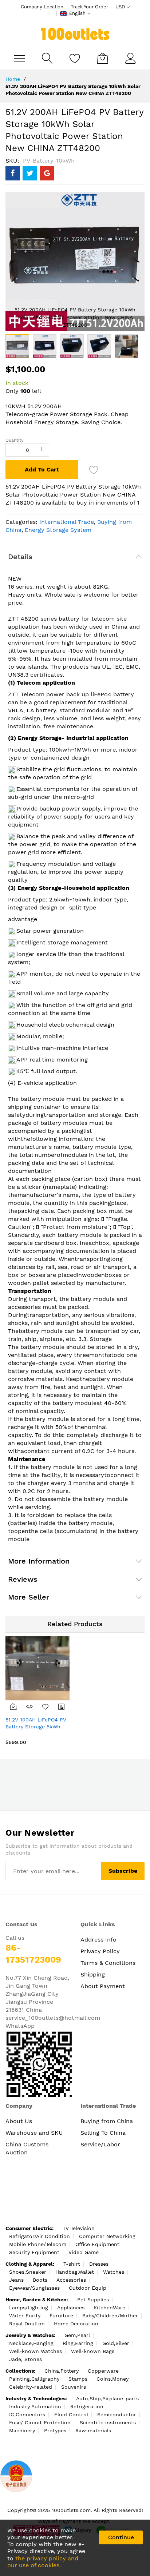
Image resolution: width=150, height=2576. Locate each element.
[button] (45, 346)
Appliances (71, 2308)
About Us (19, 2121)
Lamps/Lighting (29, 2308)
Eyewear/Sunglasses (34, 2288)
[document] (75, 2548)
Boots (40, 2280)
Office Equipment (97, 2244)
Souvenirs (74, 2387)
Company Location (42, 7)
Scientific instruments (108, 2422)
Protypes (55, 2430)
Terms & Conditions (108, 1963)
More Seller (29, 1597)
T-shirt (72, 2264)
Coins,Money (112, 2379)
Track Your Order (89, 7)
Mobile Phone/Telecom (38, 2244)
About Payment (103, 1986)
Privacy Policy (100, 1951)
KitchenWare (109, 2308)
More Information (39, 1561)
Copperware (103, 2371)
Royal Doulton (27, 2324)
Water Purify (25, 2316)
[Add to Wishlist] (46, 1707)
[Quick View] (29, 1707)
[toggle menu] (19, 58)
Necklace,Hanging (31, 2343)
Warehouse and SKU (34, 2133)
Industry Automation (35, 2406)
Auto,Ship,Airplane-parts (107, 2398)
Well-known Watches (35, 2351)
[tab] (75, 557)
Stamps (78, 2379)
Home (13, 79)
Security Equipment (34, 2252)
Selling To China (103, 2133)
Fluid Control (71, 2414)
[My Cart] (103, 58)
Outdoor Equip (88, 2288)
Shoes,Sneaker (28, 2272)
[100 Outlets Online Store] (75, 34)
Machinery (22, 2430)
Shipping (93, 1974)
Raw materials (93, 2430)
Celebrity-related (31, 2387)
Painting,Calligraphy (34, 2379)
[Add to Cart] (13, 1707)
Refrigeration (87, 2406)
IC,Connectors (27, 2414)
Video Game (84, 2252)
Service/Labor (100, 2144)
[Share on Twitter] (30, 173)
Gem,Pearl (77, 2335)
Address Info (98, 1940)
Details (20, 557)
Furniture (61, 2316)
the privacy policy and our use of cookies (43, 2562)
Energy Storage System (58, 530)
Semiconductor (117, 2414)
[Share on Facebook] (13, 173)
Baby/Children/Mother (110, 2316)
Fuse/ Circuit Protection (40, 2422)
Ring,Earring (78, 2343)
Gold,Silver (116, 2343)
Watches (114, 2272)
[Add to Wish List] (94, 470)
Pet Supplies (93, 2300)
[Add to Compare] (62, 1707)
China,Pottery (62, 2371)
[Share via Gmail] (47, 173)
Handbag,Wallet (75, 2272)
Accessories (71, 2280)
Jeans (16, 2280)
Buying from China (107, 2121)
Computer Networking (107, 2236)
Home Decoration (76, 2324)
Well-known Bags (93, 2351)
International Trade (67, 522)
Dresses (99, 2264)
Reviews (23, 1579)
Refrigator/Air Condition (40, 2236)
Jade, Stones (25, 2359)
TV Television (79, 2228)
